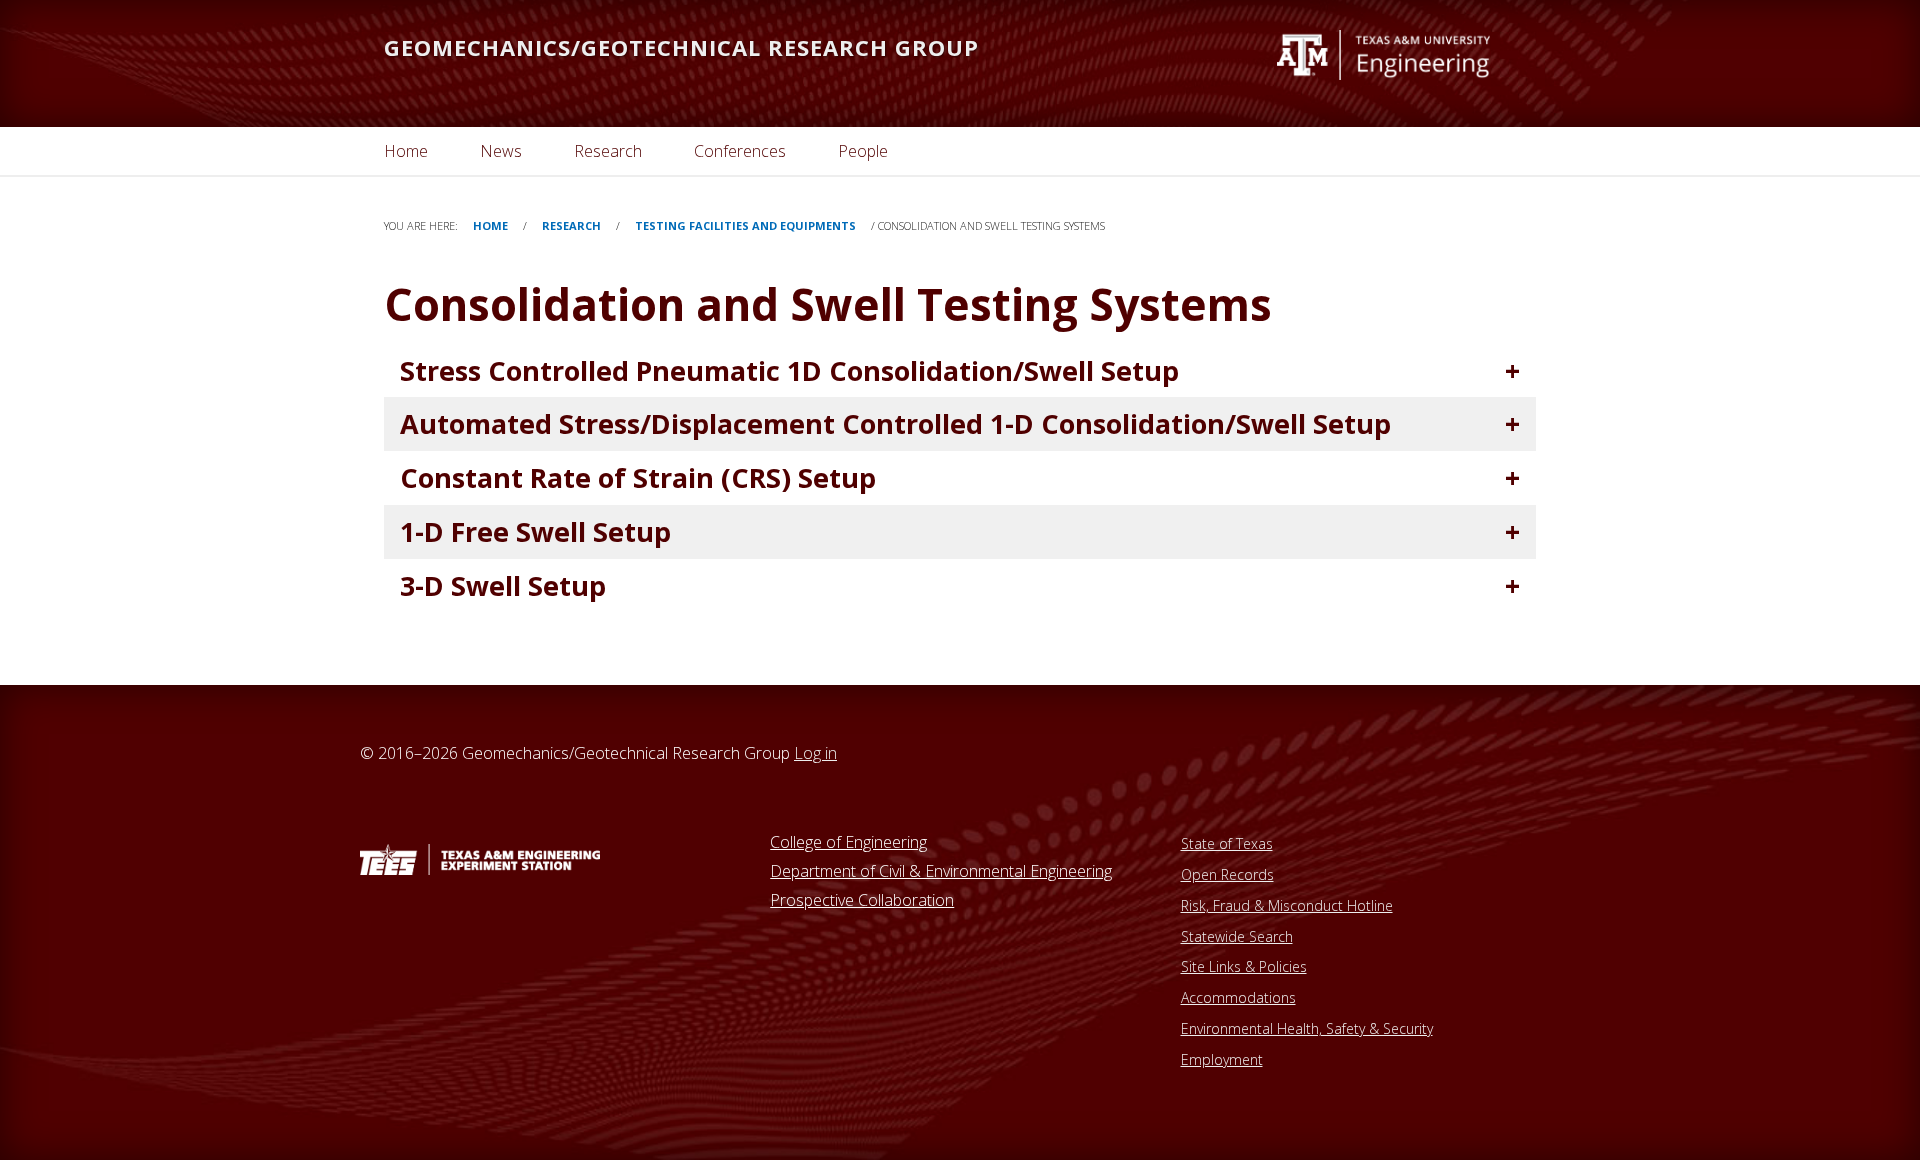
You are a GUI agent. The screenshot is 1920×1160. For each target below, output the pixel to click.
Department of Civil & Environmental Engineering (941, 871)
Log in (815, 753)
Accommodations (1238, 997)
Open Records (1227, 874)
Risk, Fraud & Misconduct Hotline (1287, 905)
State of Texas (1227, 843)
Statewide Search (1237, 936)
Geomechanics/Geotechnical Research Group (681, 47)
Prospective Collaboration (862, 900)
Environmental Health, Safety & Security (1307, 1028)
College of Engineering (848, 842)
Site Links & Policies (1244, 966)
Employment (1222, 1059)
